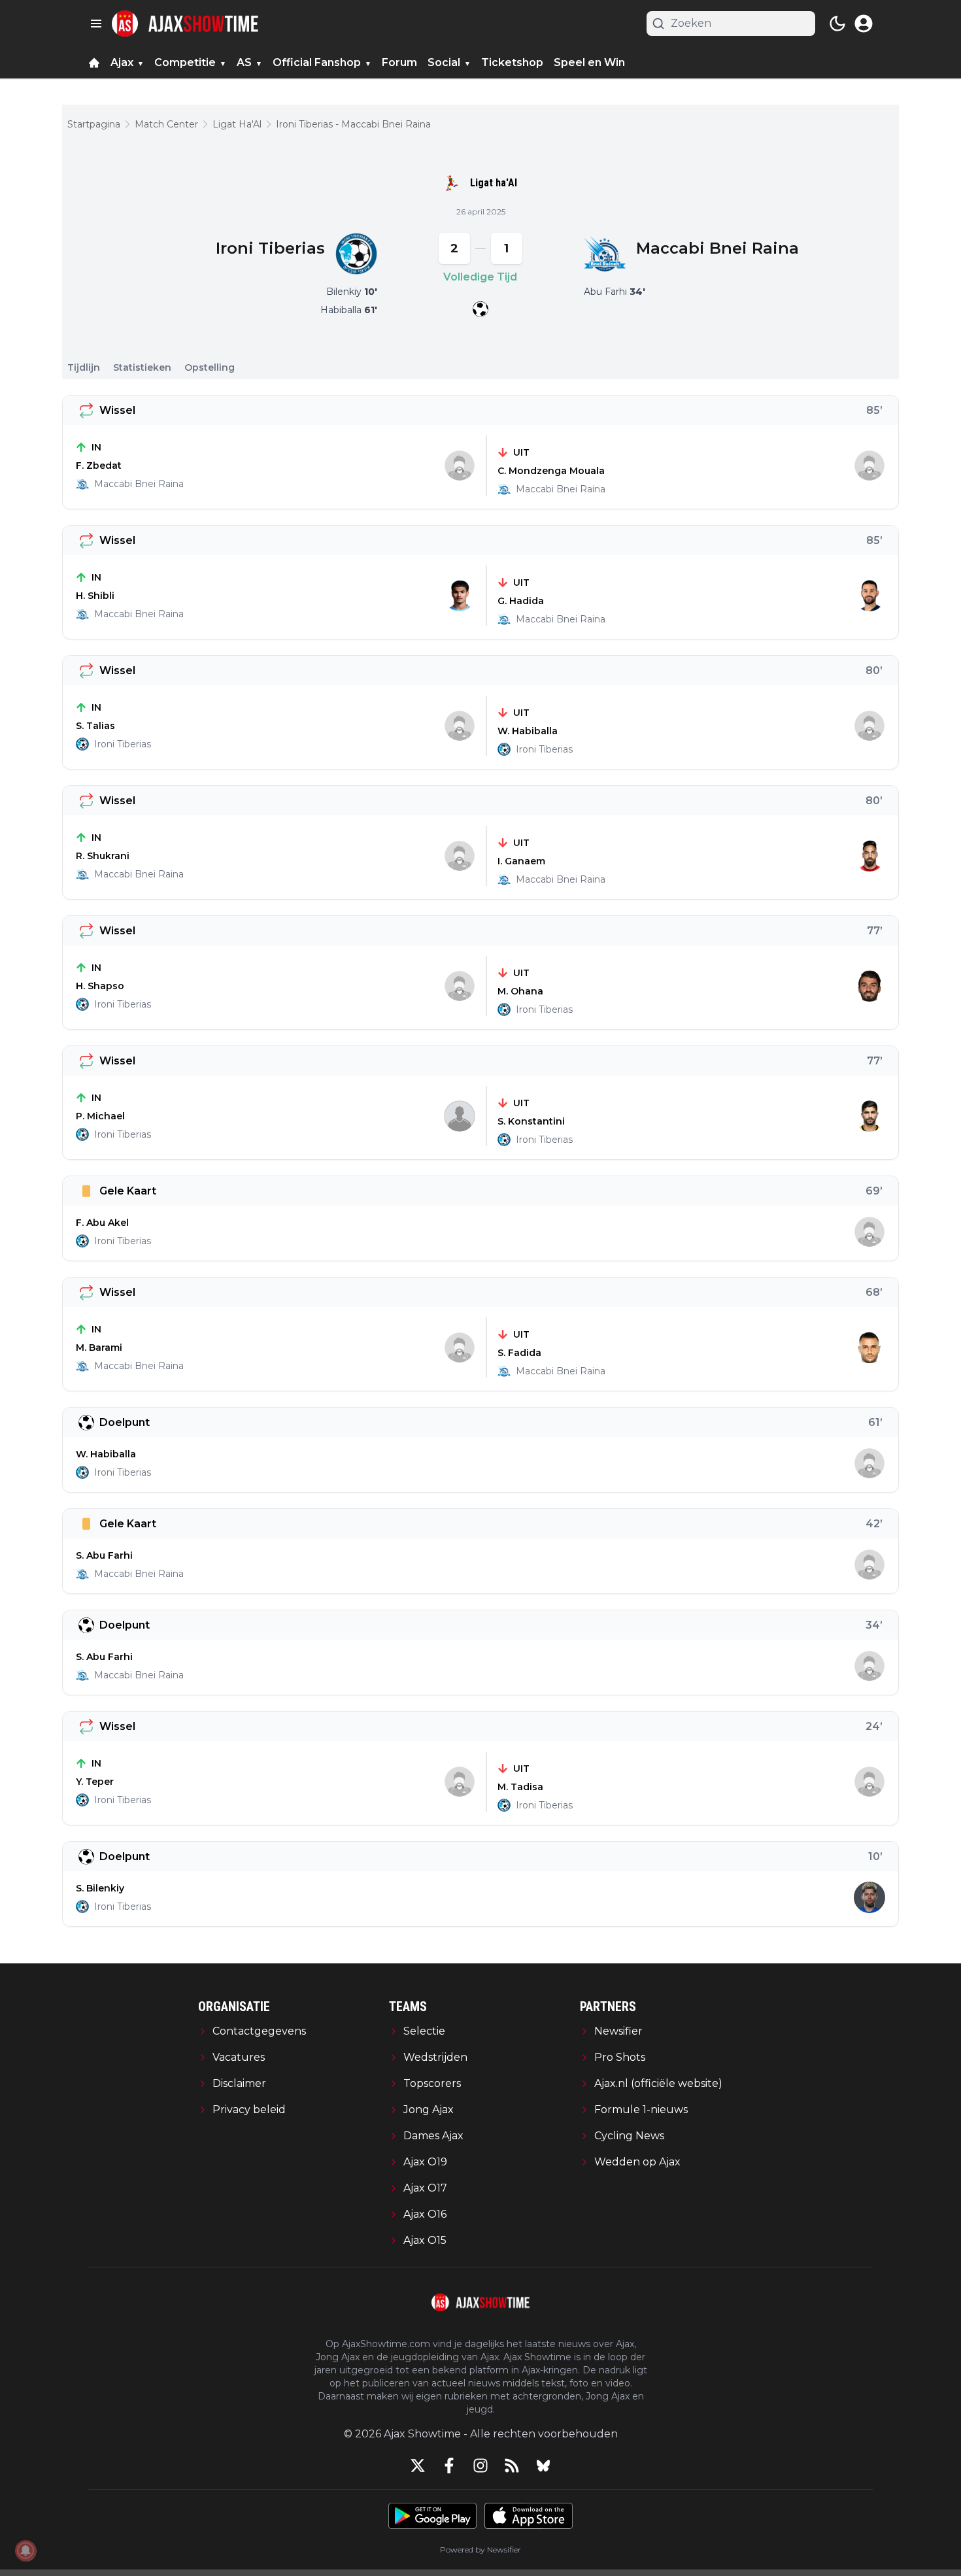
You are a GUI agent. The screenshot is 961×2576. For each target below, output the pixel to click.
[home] (94, 63)
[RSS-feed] (512, 2466)
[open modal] (864, 24)
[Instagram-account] (480, 2466)
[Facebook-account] (449, 2466)
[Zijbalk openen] (96, 24)
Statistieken (142, 367)
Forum (399, 62)
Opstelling (210, 367)
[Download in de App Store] (529, 2516)
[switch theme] (837, 24)
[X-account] (418, 2466)
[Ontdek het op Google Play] (432, 2516)
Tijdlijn (84, 367)
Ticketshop (512, 62)
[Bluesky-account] (543, 2466)
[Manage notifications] (25, 2551)
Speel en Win (589, 62)
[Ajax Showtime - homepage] (185, 24)
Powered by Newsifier (480, 2550)
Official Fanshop (317, 62)
